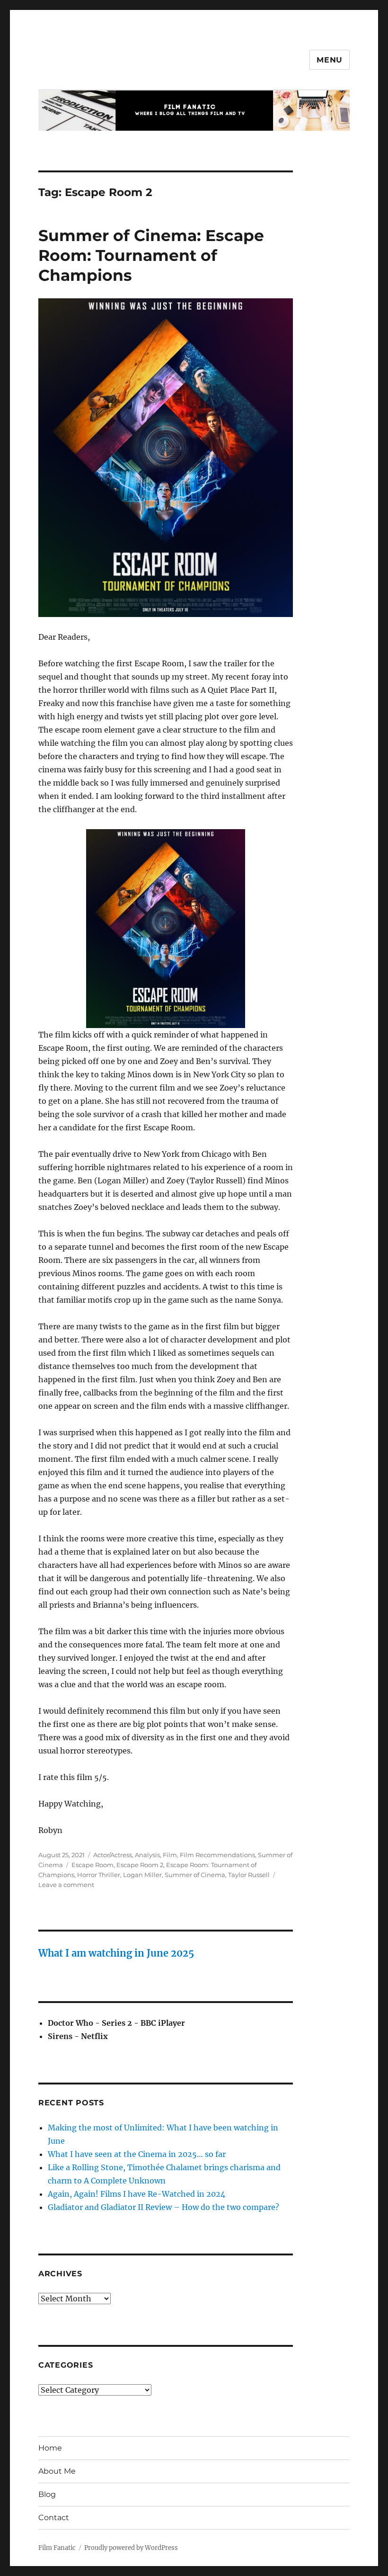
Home (50, 2448)
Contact (54, 2518)
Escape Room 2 (140, 1865)
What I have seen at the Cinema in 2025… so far (137, 2154)
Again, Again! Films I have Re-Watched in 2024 (137, 2194)
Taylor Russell (249, 1875)
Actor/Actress (113, 1855)
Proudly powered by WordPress (131, 2548)
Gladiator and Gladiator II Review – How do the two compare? (163, 2207)
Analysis (147, 1855)
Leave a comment (66, 1885)
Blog (47, 2494)
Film (170, 1855)
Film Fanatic (57, 2548)
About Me (57, 2471)
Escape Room (93, 1865)
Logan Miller (142, 1875)
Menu (330, 60)
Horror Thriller (99, 1875)
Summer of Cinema (195, 1875)
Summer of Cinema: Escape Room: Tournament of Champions (151, 255)
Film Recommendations (217, 1855)
